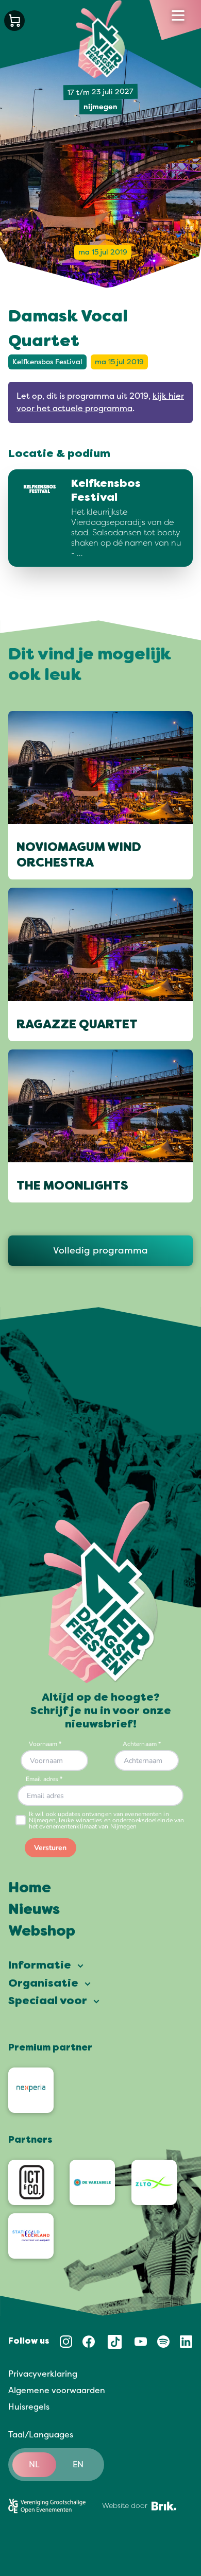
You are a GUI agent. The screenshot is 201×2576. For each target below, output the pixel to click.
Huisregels (29, 2407)
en (78, 2465)
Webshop (42, 1932)
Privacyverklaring (43, 2374)
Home (30, 1889)
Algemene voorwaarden (57, 2391)
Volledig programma (100, 1250)
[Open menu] (178, 15)
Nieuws (34, 1910)
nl (34, 2465)
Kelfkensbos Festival (47, 362)
